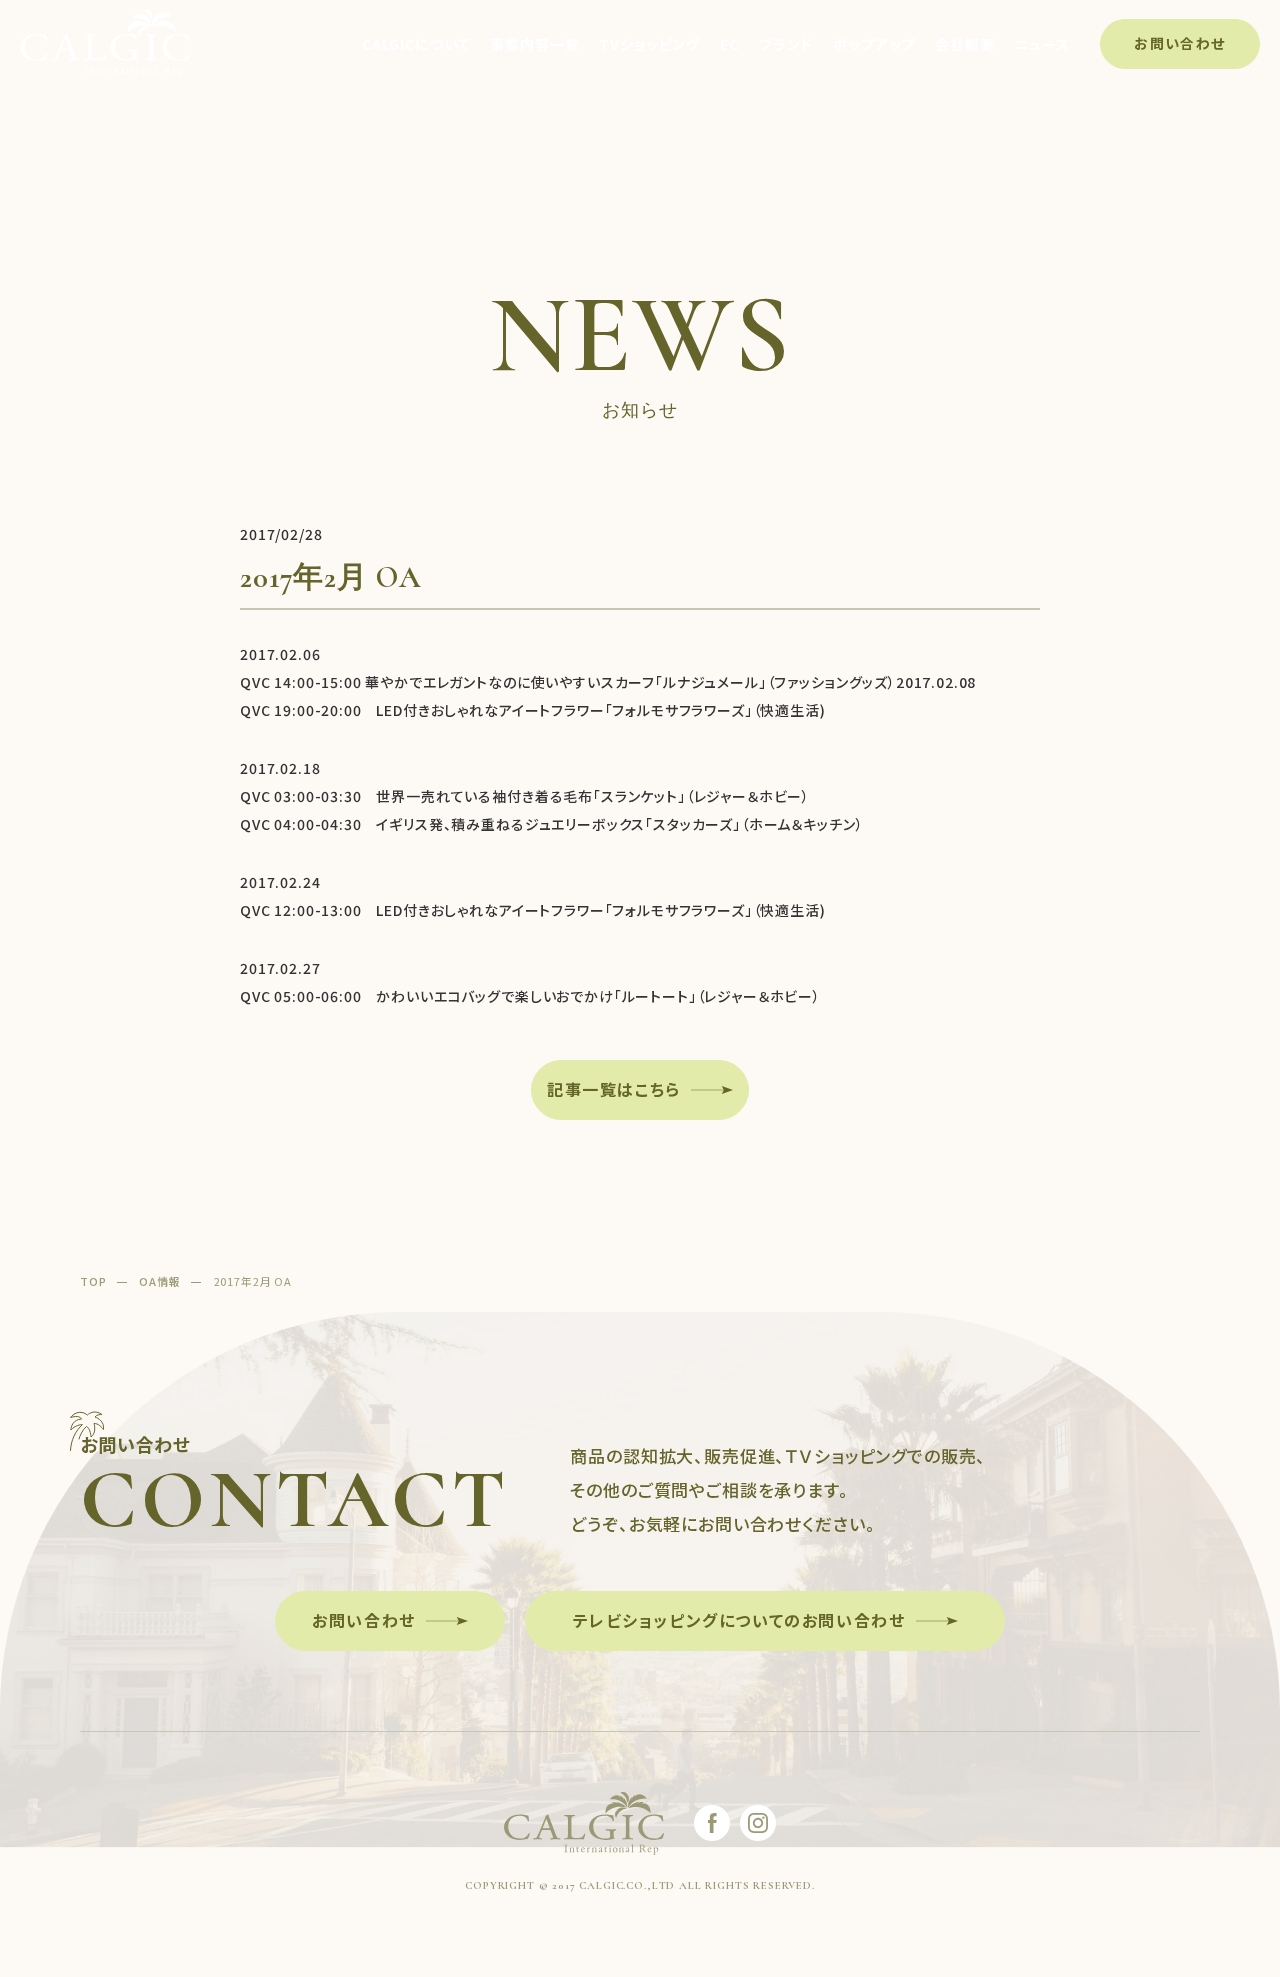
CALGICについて (416, 44)
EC (729, 44)
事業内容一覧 (534, 44)
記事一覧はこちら (614, 1089)
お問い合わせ (1179, 43)
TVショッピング (649, 44)
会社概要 (964, 44)
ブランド (786, 44)
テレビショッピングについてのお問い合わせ (739, 1620)
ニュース (1042, 44)
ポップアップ (874, 44)
